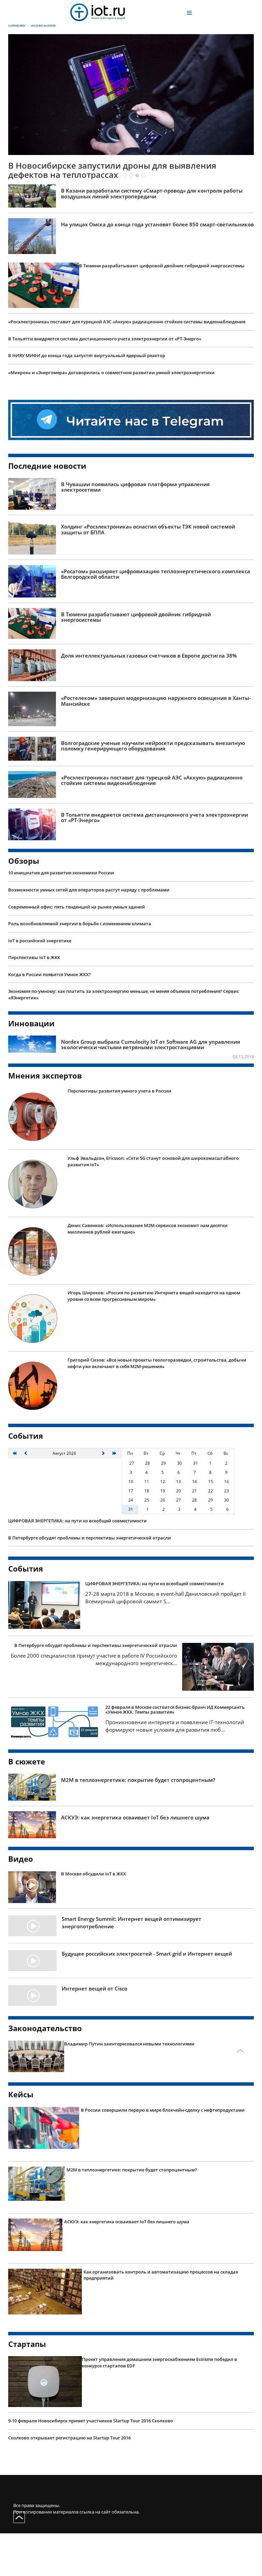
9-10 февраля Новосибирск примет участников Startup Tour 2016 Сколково (91, 2467)
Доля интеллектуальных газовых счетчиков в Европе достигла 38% (149, 702)
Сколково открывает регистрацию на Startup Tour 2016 (69, 2484)
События (26, 1482)
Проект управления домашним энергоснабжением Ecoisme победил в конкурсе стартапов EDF (159, 2409)
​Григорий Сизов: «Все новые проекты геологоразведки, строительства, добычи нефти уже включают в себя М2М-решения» (157, 1410)
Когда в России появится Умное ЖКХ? (49, 1021)
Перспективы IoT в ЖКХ (34, 1004)
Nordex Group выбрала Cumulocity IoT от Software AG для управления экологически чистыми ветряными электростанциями (151, 1091)
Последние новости (47, 512)
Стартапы (27, 2390)
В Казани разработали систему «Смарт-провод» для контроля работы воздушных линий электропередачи (152, 240)
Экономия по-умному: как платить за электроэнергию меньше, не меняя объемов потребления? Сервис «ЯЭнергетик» (123, 1041)
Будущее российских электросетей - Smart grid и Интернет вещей (147, 2000)
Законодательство (45, 2074)
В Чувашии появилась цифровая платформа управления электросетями (135, 533)
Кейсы (21, 2141)
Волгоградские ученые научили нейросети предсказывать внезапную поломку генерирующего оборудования (153, 792)
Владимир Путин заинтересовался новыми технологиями (129, 2090)
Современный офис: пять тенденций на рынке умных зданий (77, 953)
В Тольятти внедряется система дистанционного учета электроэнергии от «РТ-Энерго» (105, 385)
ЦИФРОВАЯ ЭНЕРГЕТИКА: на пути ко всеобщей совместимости (77, 1567)
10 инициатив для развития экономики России (61, 919)
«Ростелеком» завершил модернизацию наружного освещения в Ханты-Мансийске (156, 747)
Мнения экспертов (45, 1122)
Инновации (31, 1069)
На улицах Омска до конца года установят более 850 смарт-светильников (157, 271)
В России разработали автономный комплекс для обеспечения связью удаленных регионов (112, 216)
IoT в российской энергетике (40, 987)
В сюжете (27, 1808)
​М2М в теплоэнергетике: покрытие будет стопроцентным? (138, 1826)
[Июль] (26, 1500)
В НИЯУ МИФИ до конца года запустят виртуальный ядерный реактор (87, 402)
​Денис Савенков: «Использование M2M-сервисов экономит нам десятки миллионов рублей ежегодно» (148, 1275)
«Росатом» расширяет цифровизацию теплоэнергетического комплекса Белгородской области (156, 621)
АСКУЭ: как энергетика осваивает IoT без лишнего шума (135, 1864)
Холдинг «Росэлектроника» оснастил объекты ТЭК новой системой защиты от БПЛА (148, 576)
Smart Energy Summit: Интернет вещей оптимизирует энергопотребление (132, 1969)
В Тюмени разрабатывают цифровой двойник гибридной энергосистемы (162, 312)
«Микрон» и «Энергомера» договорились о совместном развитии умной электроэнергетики (111, 419)
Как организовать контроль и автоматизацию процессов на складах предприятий (161, 2321)
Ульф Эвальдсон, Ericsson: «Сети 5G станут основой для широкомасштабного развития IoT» (153, 1208)
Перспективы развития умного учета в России (119, 1137)
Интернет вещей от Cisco (94, 2035)
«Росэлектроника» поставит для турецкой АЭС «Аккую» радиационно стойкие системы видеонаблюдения (127, 368)
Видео (21, 1905)
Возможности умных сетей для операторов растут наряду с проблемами (89, 936)
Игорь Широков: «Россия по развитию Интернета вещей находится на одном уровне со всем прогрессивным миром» (154, 1342)
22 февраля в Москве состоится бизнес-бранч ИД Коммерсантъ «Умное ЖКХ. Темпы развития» (175, 1756)
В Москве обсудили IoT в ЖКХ (93, 1920)
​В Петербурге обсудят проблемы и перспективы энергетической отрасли (90, 1584)
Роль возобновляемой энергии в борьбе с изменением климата (80, 970)
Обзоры (24, 907)
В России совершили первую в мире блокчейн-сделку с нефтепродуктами (163, 2156)
